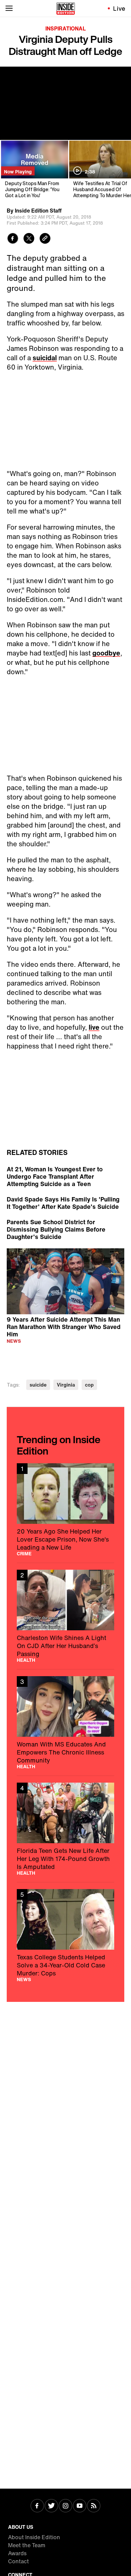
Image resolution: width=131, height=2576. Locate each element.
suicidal (45, 358)
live (94, 1027)
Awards (17, 2553)
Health (26, 1660)
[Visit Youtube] (80, 2506)
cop (89, 1385)
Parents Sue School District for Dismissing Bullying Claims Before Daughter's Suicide (56, 1229)
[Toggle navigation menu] (9, 8)
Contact (18, 2561)
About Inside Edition (34, 2537)
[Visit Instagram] (65, 2506)
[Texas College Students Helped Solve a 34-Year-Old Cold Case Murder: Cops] (65, 1935)
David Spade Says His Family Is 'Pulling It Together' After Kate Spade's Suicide (63, 1203)
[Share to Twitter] (29, 239)
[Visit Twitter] (51, 2506)
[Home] (66, 8)
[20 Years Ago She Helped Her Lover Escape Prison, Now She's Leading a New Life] (65, 1510)
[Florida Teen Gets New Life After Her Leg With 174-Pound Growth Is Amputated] (65, 1829)
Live (119, 8)
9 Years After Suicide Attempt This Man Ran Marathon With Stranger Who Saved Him (64, 1326)
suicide (38, 1385)
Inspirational (65, 28)
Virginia (66, 1385)
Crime (24, 1554)
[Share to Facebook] (13, 239)
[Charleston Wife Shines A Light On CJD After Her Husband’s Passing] (65, 1616)
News (14, 1341)
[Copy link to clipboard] (45, 239)
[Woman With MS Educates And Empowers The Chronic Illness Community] (65, 1723)
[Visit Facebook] (37, 2506)
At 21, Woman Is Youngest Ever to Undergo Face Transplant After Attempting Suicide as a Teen (55, 1176)
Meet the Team (27, 2545)
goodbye (106, 653)
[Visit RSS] (94, 2506)
